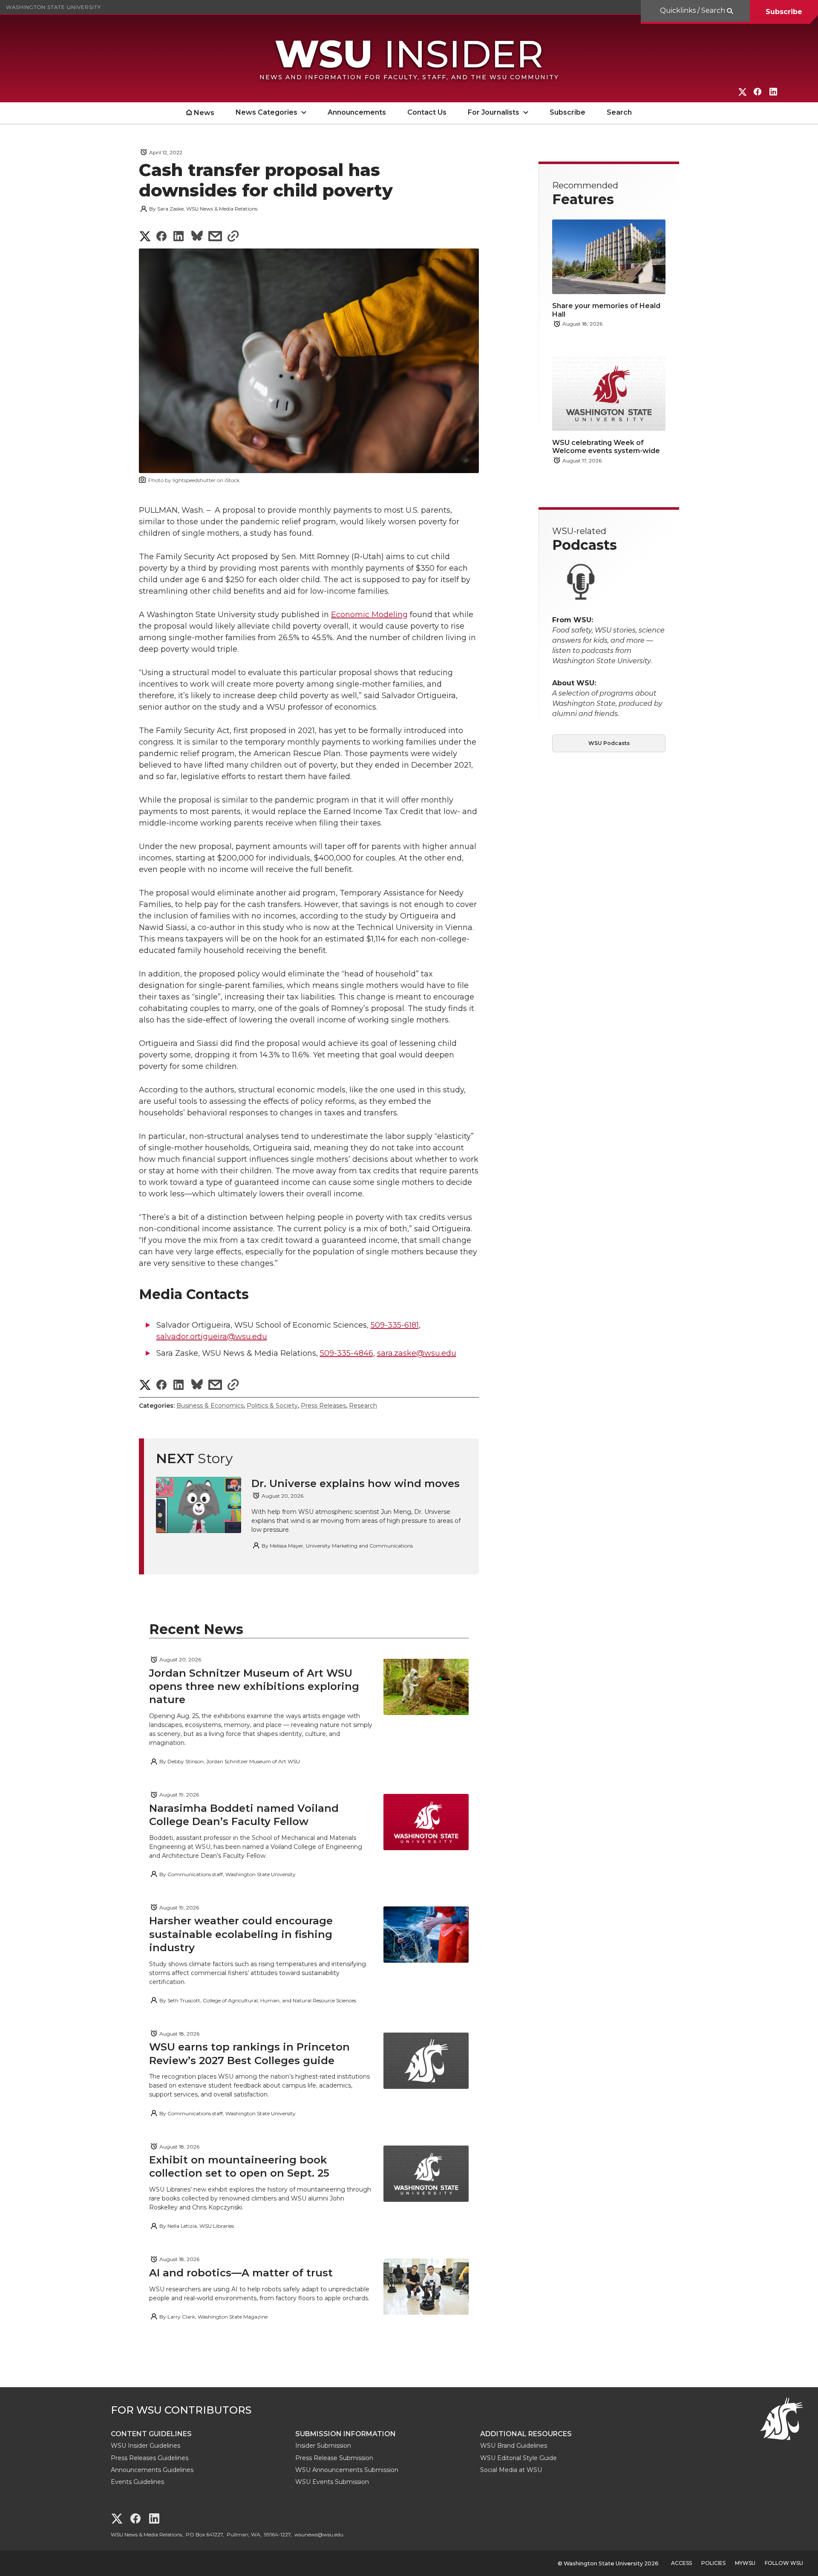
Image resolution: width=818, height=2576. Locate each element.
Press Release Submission (334, 2458)
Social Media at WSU (511, 2470)
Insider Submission (323, 2446)
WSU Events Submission (332, 2482)
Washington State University (53, 7)
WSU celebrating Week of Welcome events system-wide (606, 447)
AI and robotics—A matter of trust (241, 2273)
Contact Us (427, 112)
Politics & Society (272, 1406)
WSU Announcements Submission (347, 2470)
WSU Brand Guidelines (514, 2446)
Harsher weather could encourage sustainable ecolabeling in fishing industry (241, 1934)
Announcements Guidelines (152, 2470)
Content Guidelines (151, 2434)
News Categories (266, 112)
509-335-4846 (347, 1353)
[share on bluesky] (197, 237)
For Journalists (494, 112)
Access (681, 2563)
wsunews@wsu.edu (319, 2534)
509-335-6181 (395, 1325)
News (204, 113)
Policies (713, 2563)
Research (363, 1406)
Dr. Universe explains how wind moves (356, 1483)
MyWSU (745, 2563)
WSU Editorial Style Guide (518, 2458)
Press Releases (323, 1406)
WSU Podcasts (609, 743)
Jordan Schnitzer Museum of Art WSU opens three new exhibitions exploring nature (254, 1686)
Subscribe (784, 12)
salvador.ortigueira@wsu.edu (212, 1337)
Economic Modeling (369, 615)
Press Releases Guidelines (150, 2458)
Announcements (357, 112)
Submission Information (346, 2434)
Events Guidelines (137, 2482)
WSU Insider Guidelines (145, 2446)
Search (619, 112)
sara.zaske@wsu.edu (417, 1353)
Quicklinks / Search (693, 10)
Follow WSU (784, 2563)
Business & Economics (210, 1406)
